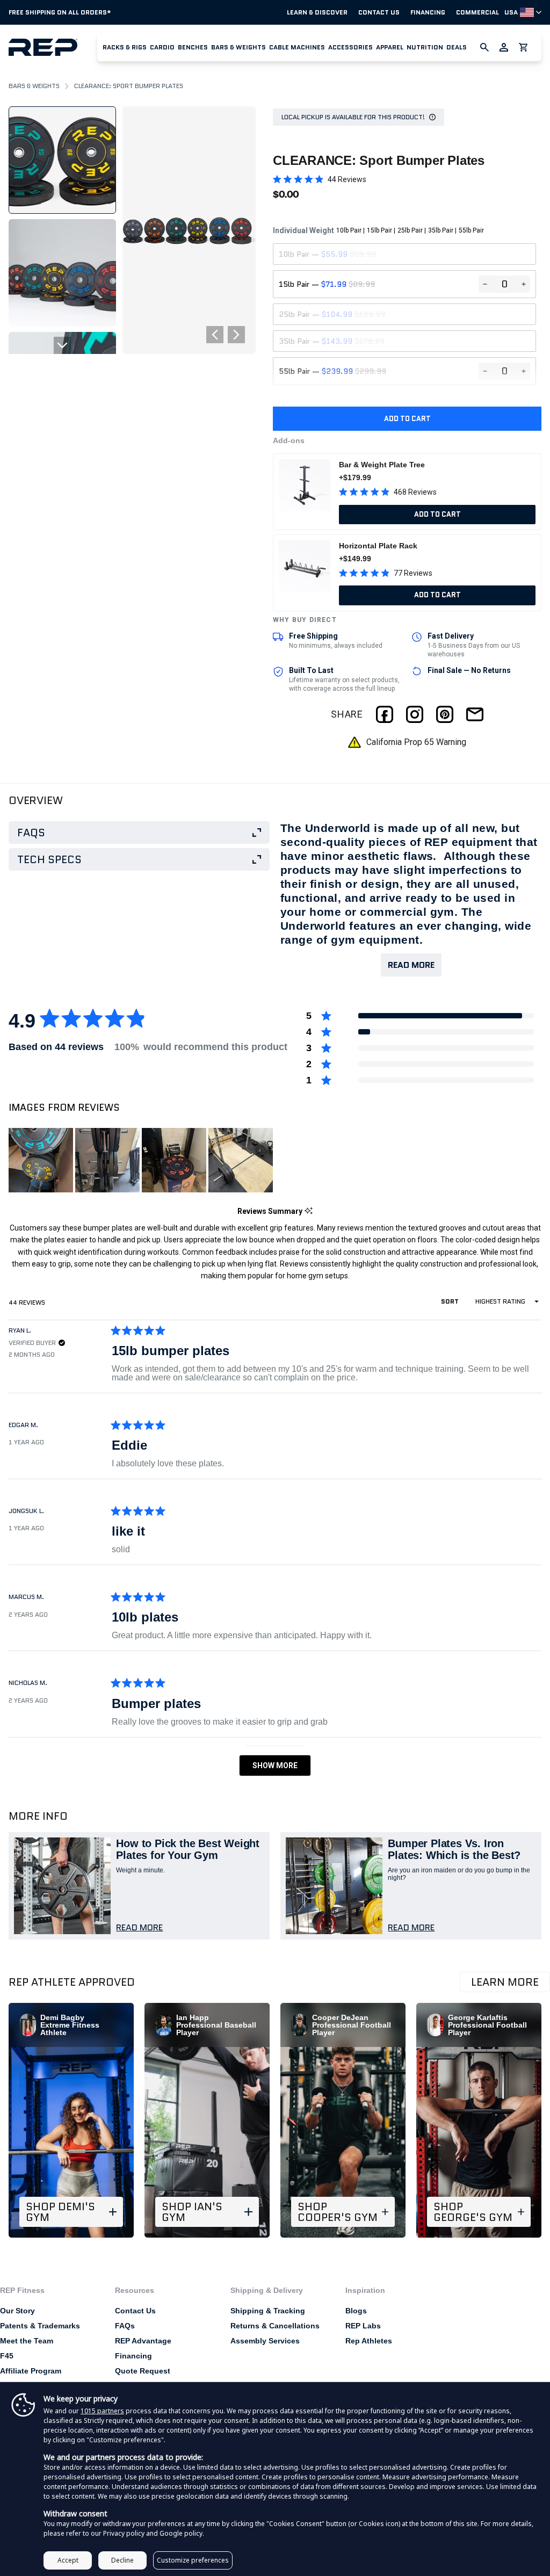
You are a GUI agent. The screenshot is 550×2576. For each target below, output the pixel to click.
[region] (142, 1160)
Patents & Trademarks (40, 2326)
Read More (411, 965)
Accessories (350, 47)
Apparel (390, 47)
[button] (125, 47)
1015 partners (102, 2411)
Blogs (356, 2311)
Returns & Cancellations (275, 2326)
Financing (428, 12)
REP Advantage (143, 2341)
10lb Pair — (327, 254)
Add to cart (407, 419)
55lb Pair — (332, 371)
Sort (451, 1301)
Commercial (477, 12)
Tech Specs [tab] (49, 859)
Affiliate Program (31, 2371)
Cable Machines (297, 47)
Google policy (181, 2533)
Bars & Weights (238, 47)
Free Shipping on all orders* (60, 12)
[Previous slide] (62, 115)
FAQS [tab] (31, 833)
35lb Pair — (332, 341)
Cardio (162, 47)
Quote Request (143, 2371)
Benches (193, 47)
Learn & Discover (317, 12)
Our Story (17, 2311)
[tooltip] (309, 1211)
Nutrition (425, 47)
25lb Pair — (332, 314)
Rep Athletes (369, 2341)
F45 (7, 2356)
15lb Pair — (327, 284)
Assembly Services (265, 2341)
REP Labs (363, 2326)
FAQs (125, 2326)
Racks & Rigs (125, 47)
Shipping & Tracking (268, 2311)
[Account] (504, 47)
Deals (457, 47)
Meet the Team (27, 2341)
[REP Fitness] (53, 47)
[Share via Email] (475, 714)
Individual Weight (378, 230)
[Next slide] (62, 345)
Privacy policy (124, 2533)
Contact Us (379, 12)
